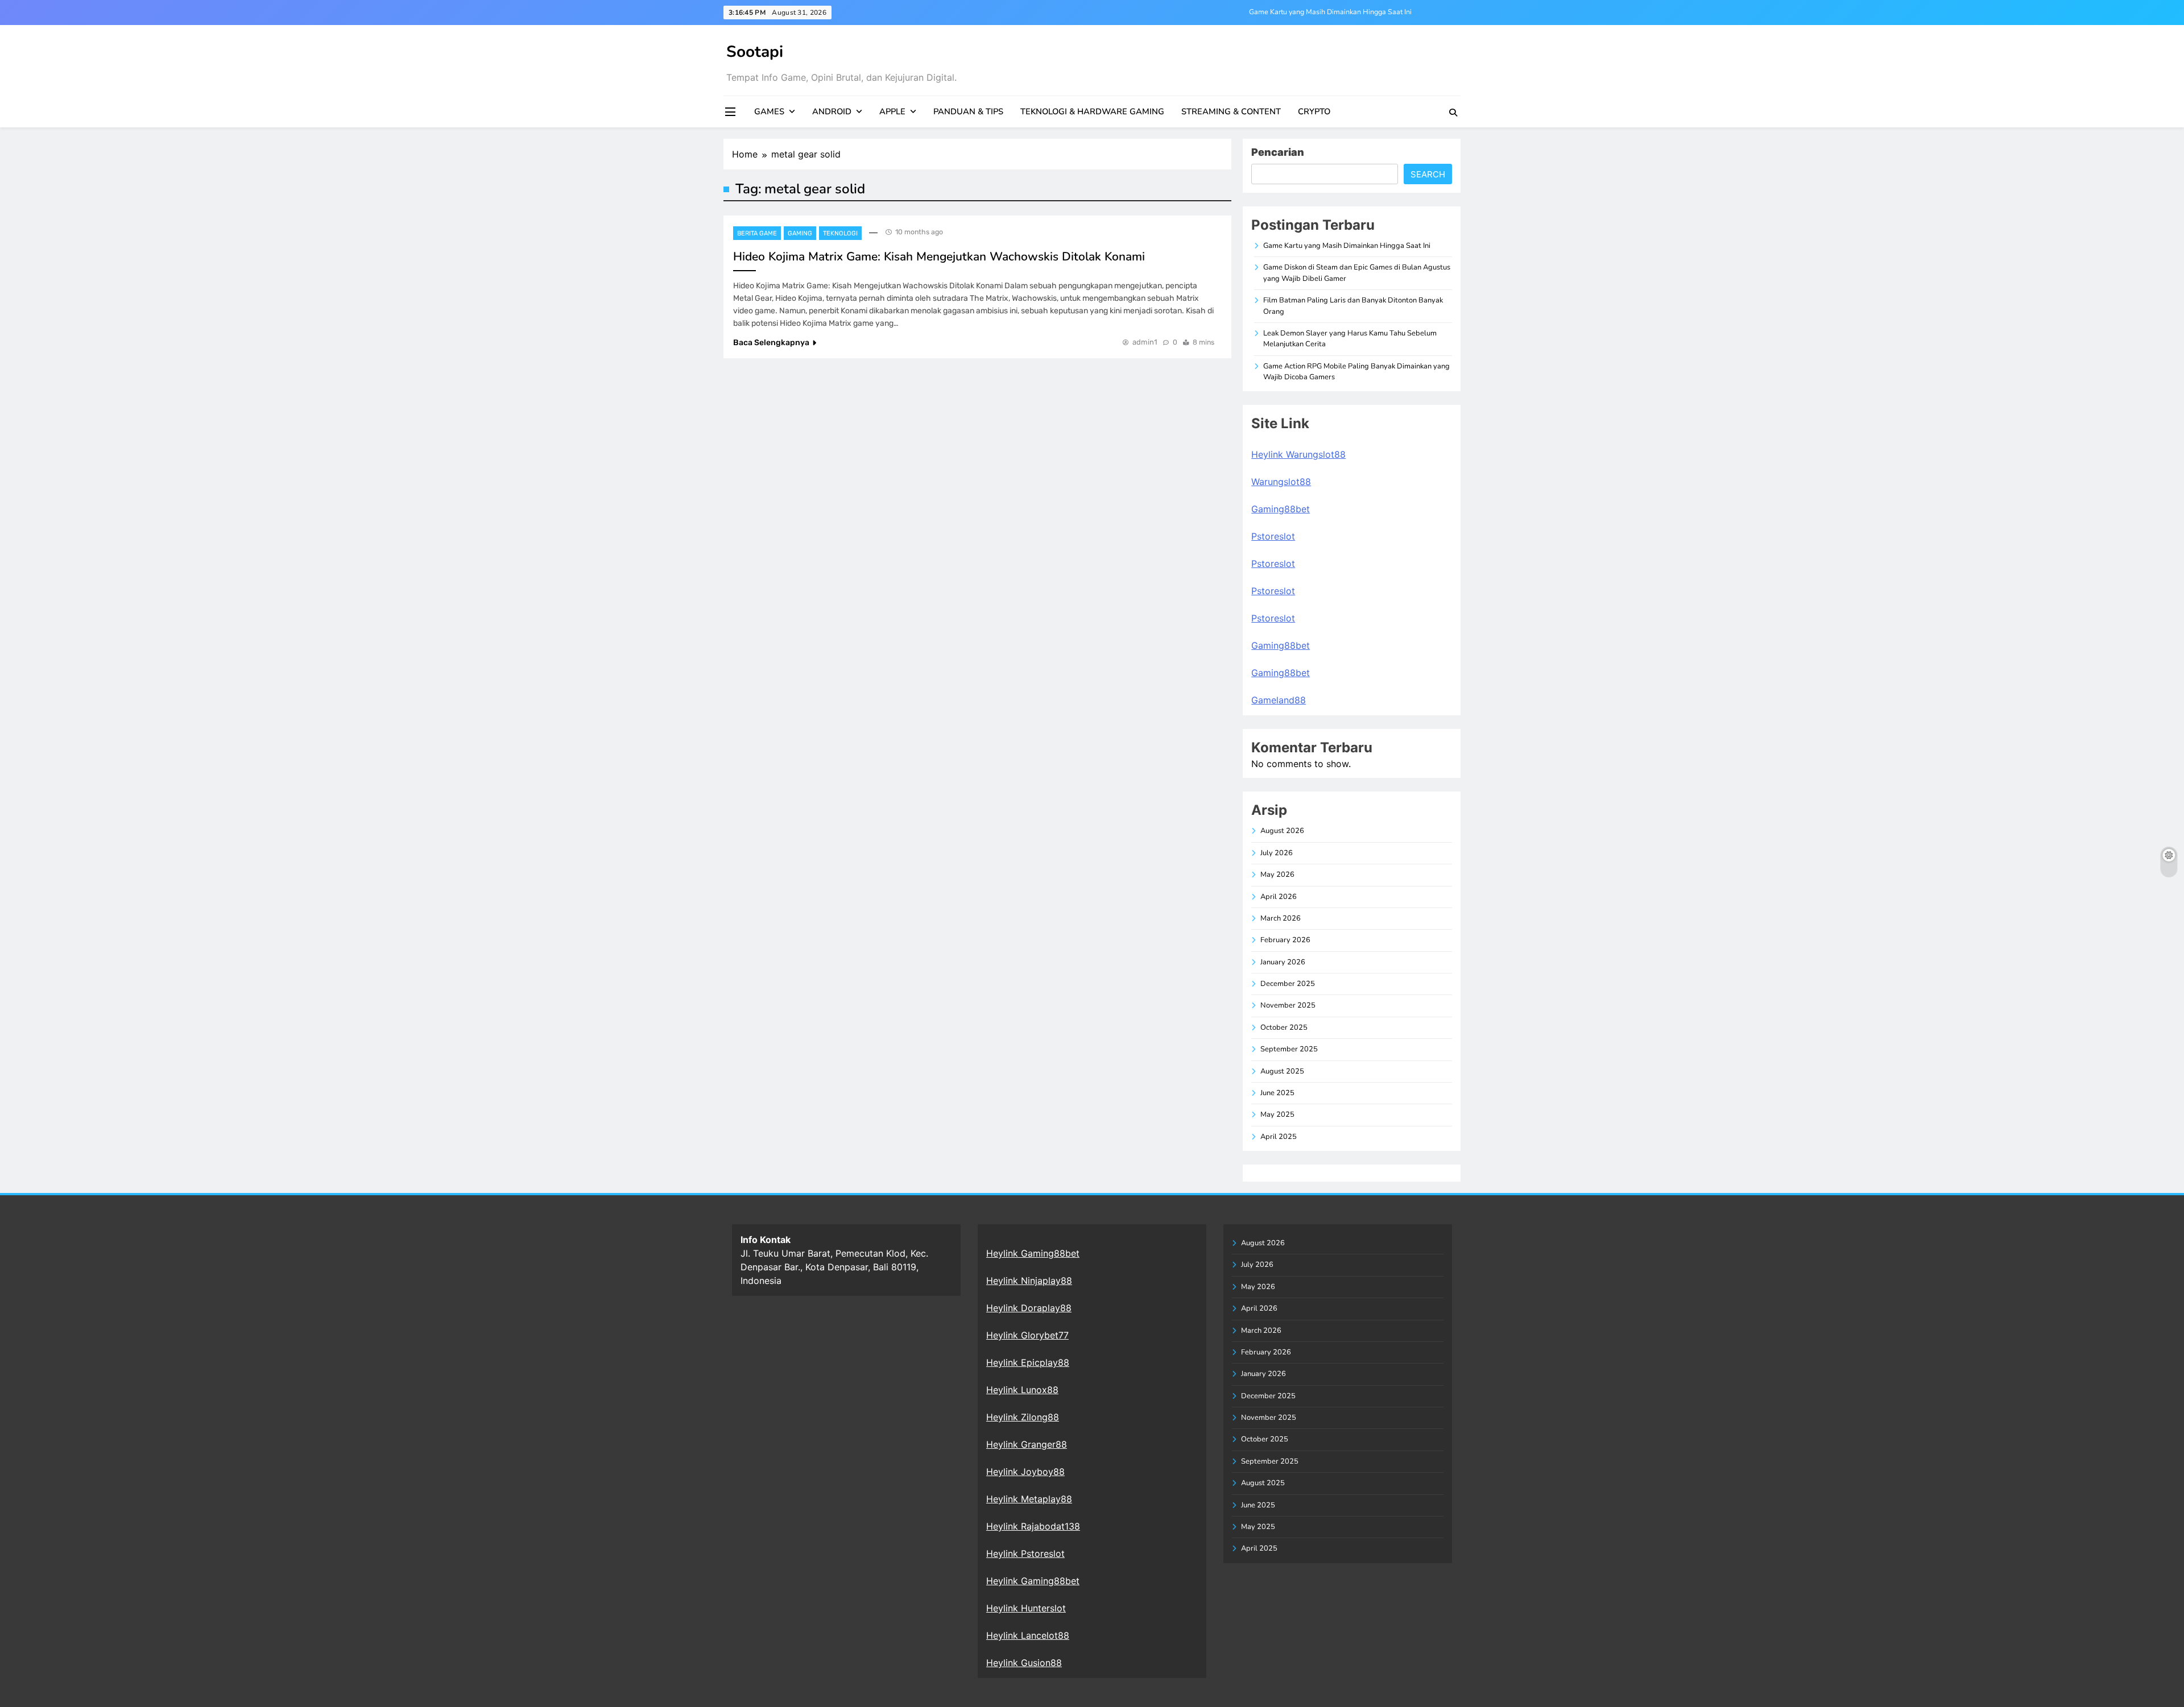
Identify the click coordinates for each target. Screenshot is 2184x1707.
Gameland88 (1279, 700)
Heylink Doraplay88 (1029, 1308)
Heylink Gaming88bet (1033, 1253)
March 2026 (1281, 918)
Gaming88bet (1281, 509)
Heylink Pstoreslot (1025, 1553)
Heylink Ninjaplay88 (1029, 1281)
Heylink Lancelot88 (1028, 1635)
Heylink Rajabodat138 (1033, 1526)
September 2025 (1289, 1049)
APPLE (892, 111)
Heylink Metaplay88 (1029, 1499)
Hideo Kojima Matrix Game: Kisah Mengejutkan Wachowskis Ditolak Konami (939, 256)
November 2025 (1288, 1005)
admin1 (1145, 342)
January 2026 (1283, 962)
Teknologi (840, 233)
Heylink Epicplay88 (1028, 1362)
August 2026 (1282, 831)
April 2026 (1279, 897)
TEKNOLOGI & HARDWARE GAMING (1092, 111)
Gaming (800, 233)
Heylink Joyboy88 (1025, 1472)
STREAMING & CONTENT (1231, 111)
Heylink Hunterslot (1026, 1608)
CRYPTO (1314, 111)
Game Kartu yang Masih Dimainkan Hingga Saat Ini (1330, 12)
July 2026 (1277, 853)
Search (1428, 174)
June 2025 (1277, 1093)
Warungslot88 (1281, 482)
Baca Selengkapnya (771, 343)
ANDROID (832, 111)
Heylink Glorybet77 (1027, 1335)
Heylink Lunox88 (1022, 1390)
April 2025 (1279, 1137)
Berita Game (757, 233)
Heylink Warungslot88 (1298, 454)
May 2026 (1277, 875)
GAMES (769, 111)
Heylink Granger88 (1027, 1444)
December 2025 (1288, 984)
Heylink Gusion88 (1024, 1663)
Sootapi (755, 52)
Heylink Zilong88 (1023, 1417)
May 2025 (1277, 1114)
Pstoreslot (1273, 536)
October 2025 (1284, 1027)
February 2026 (1285, 940)
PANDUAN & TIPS (968, 111)
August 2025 (1282, 1071)
